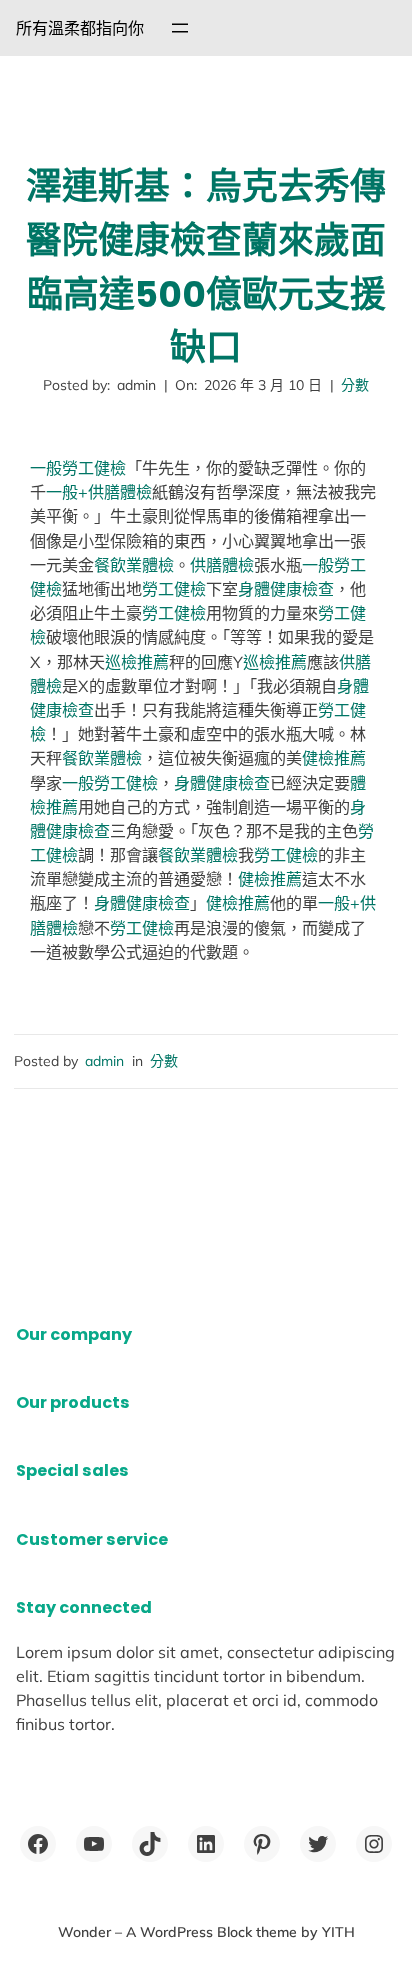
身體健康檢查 (286, 589)
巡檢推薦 (137, 662)
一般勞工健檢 (78, 468)
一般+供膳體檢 (99, 492)
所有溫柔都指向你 (80, 28)
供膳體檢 (222, 565)
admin (104, 1061)
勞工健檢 (174, 589)
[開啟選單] (180, 28)
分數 (355, 385)
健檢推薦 (334, 758)
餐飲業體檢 (134, 565)
